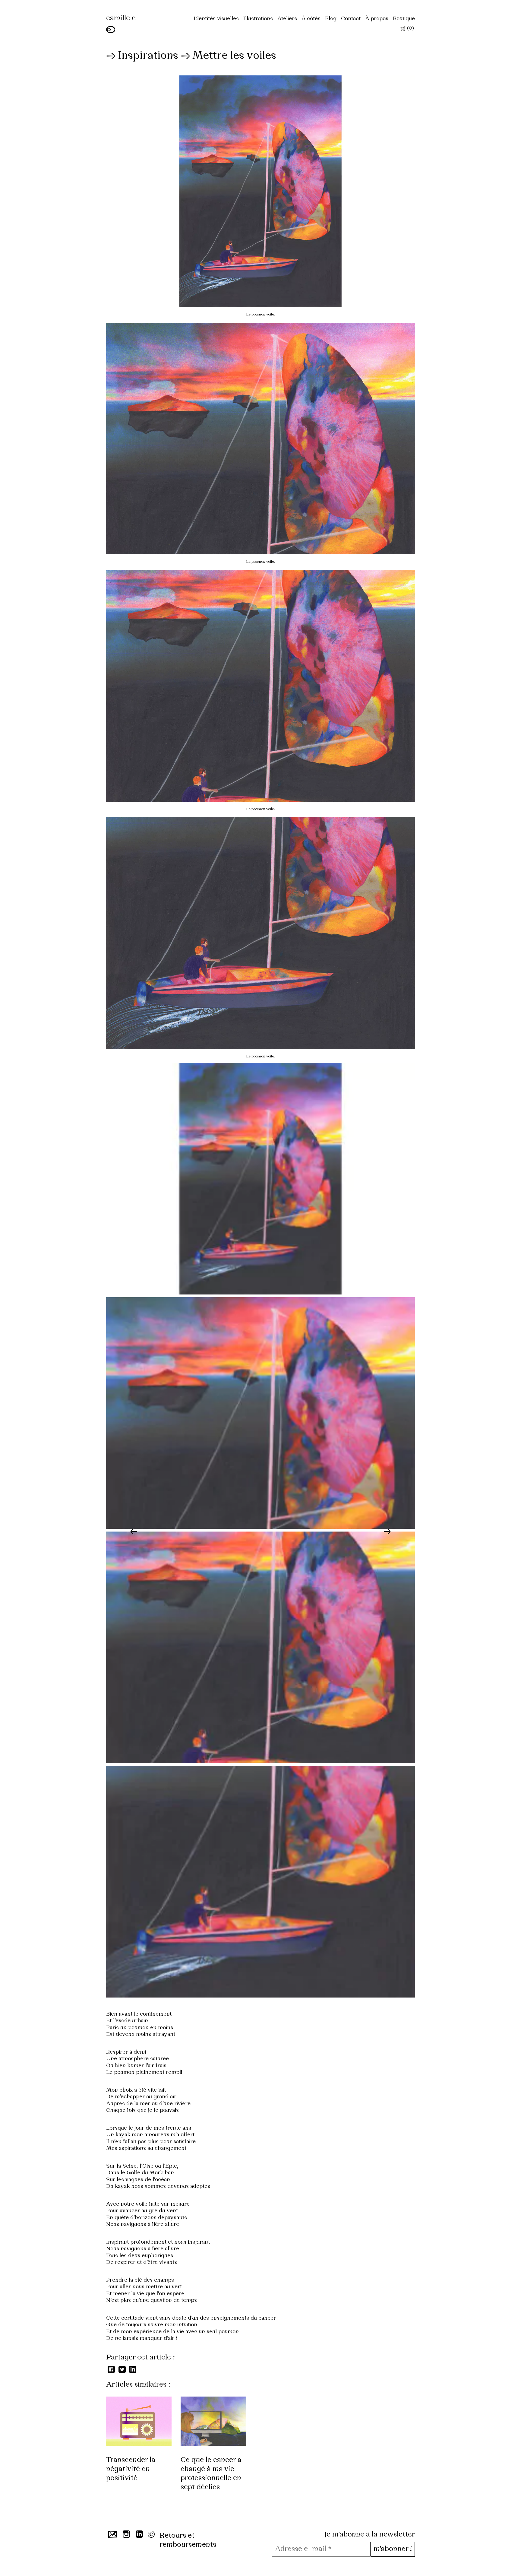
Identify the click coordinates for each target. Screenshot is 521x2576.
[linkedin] (139, 2536)
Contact (351, 19)
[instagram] (126, 2536)
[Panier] (403, 30)
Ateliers (287, 19)
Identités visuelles (216, 19)
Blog (331, 19)
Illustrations (258, 19)
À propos (377, 19)
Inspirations (148, 56)
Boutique (404, 19)
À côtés (311, 19)
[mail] (111, 2536)
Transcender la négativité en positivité (131, 2469)
